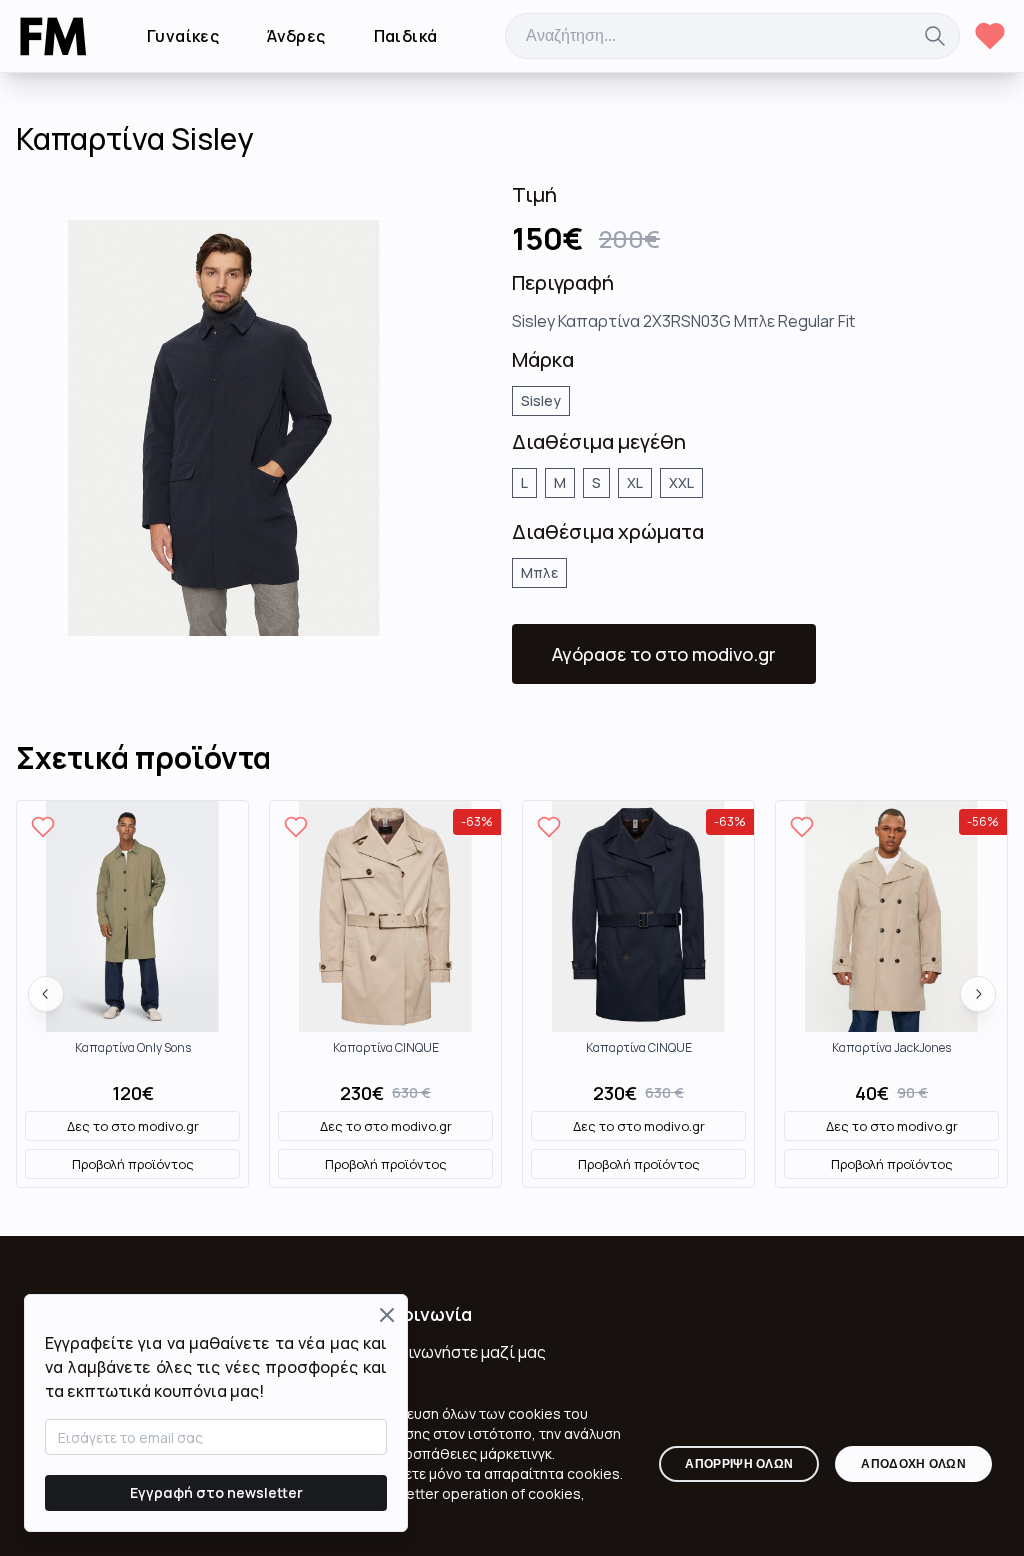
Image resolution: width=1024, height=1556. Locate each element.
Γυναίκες (183, 36)
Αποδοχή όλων (913, 1464)
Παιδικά (406, 36)
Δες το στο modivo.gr (133, 1126)
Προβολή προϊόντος (133, 1164)
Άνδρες (296, 36)
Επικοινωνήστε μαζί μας (454, 1352)
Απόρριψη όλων (739, 1464)
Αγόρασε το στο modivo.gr (664, 654)
